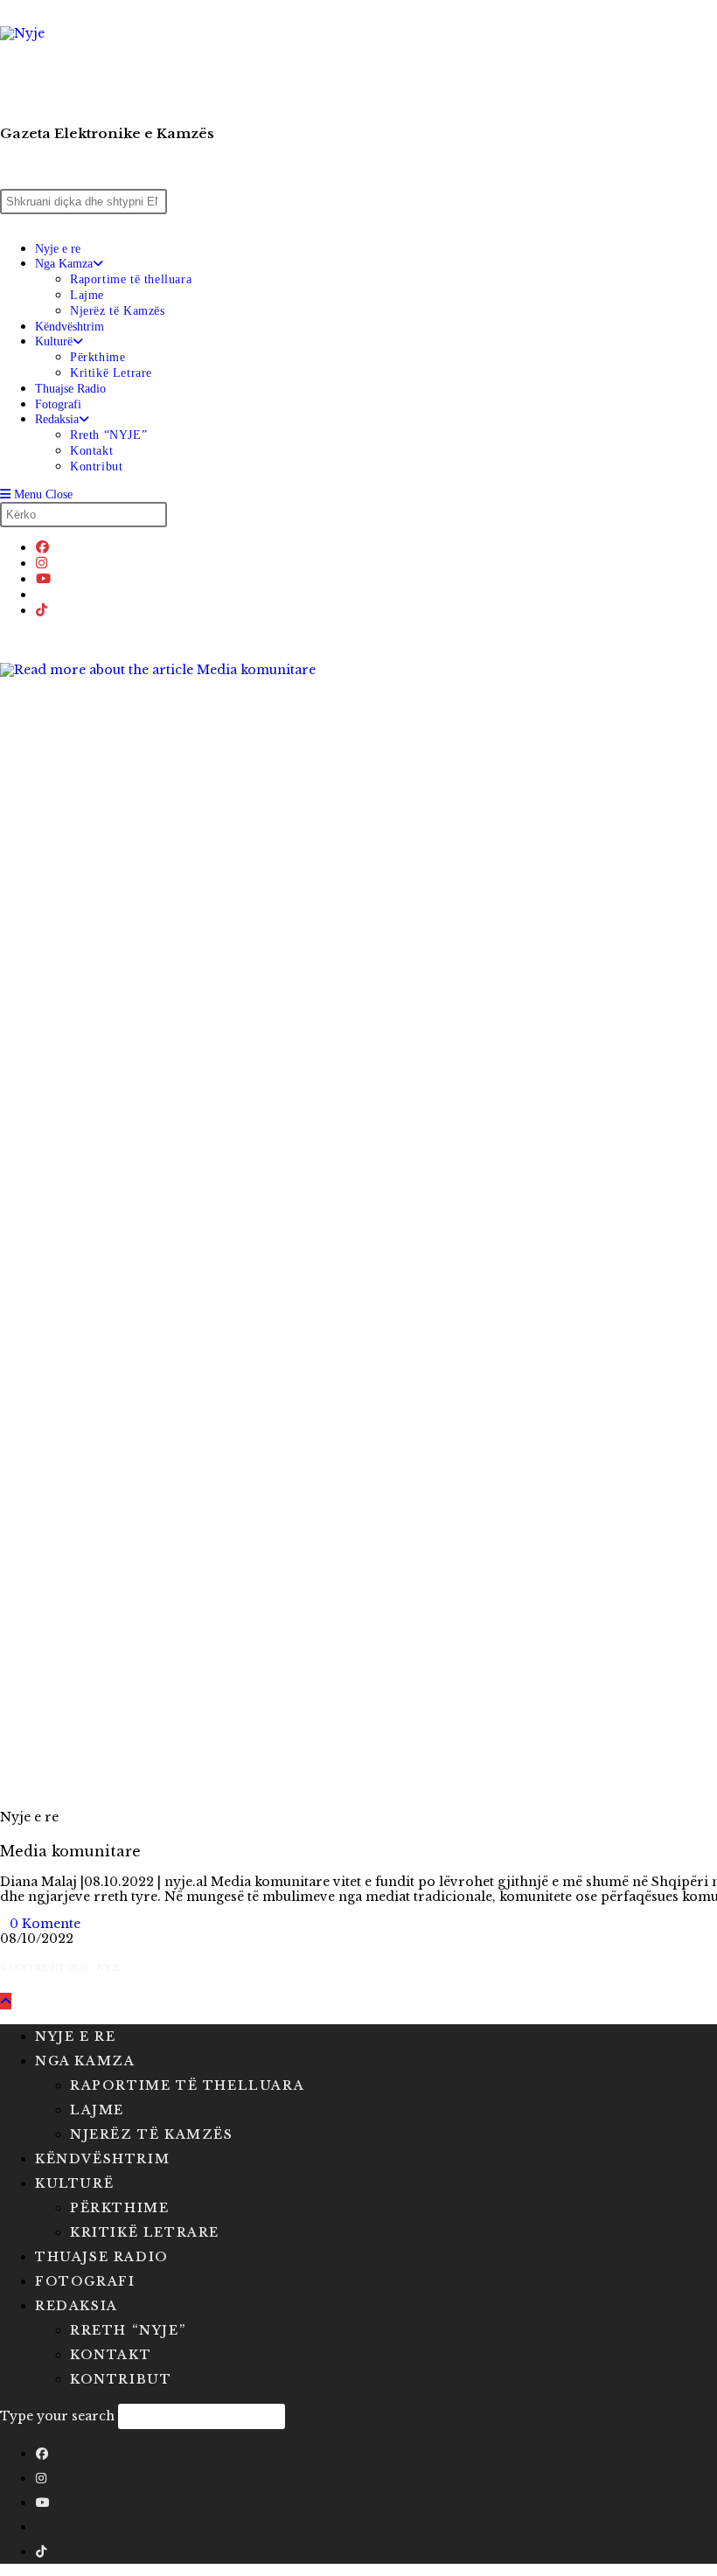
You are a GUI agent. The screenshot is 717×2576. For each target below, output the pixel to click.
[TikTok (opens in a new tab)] (42, 610)
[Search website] (5, 637)
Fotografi (85, 2281)
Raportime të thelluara (187, 2085)
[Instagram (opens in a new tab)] (42, 563)
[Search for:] (81, 494)
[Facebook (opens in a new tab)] (42, 547)
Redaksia (77, 2306)
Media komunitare (70, 1851)
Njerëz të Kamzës (152, 2134)
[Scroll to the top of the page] (6, 2001)
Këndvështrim (102, 2159)
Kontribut (121, 2379)
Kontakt (111, 2355)
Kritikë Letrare (145, 2232)
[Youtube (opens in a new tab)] (43, 578)
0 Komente (45, 1924)
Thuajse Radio (102, 2257)
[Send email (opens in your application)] (41, 594)
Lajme (97, 2110)
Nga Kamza (85, 2061)
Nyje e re (29, 1817)
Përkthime (119, 2208)
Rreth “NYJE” (128, 2330)
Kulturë (74, 2183)
